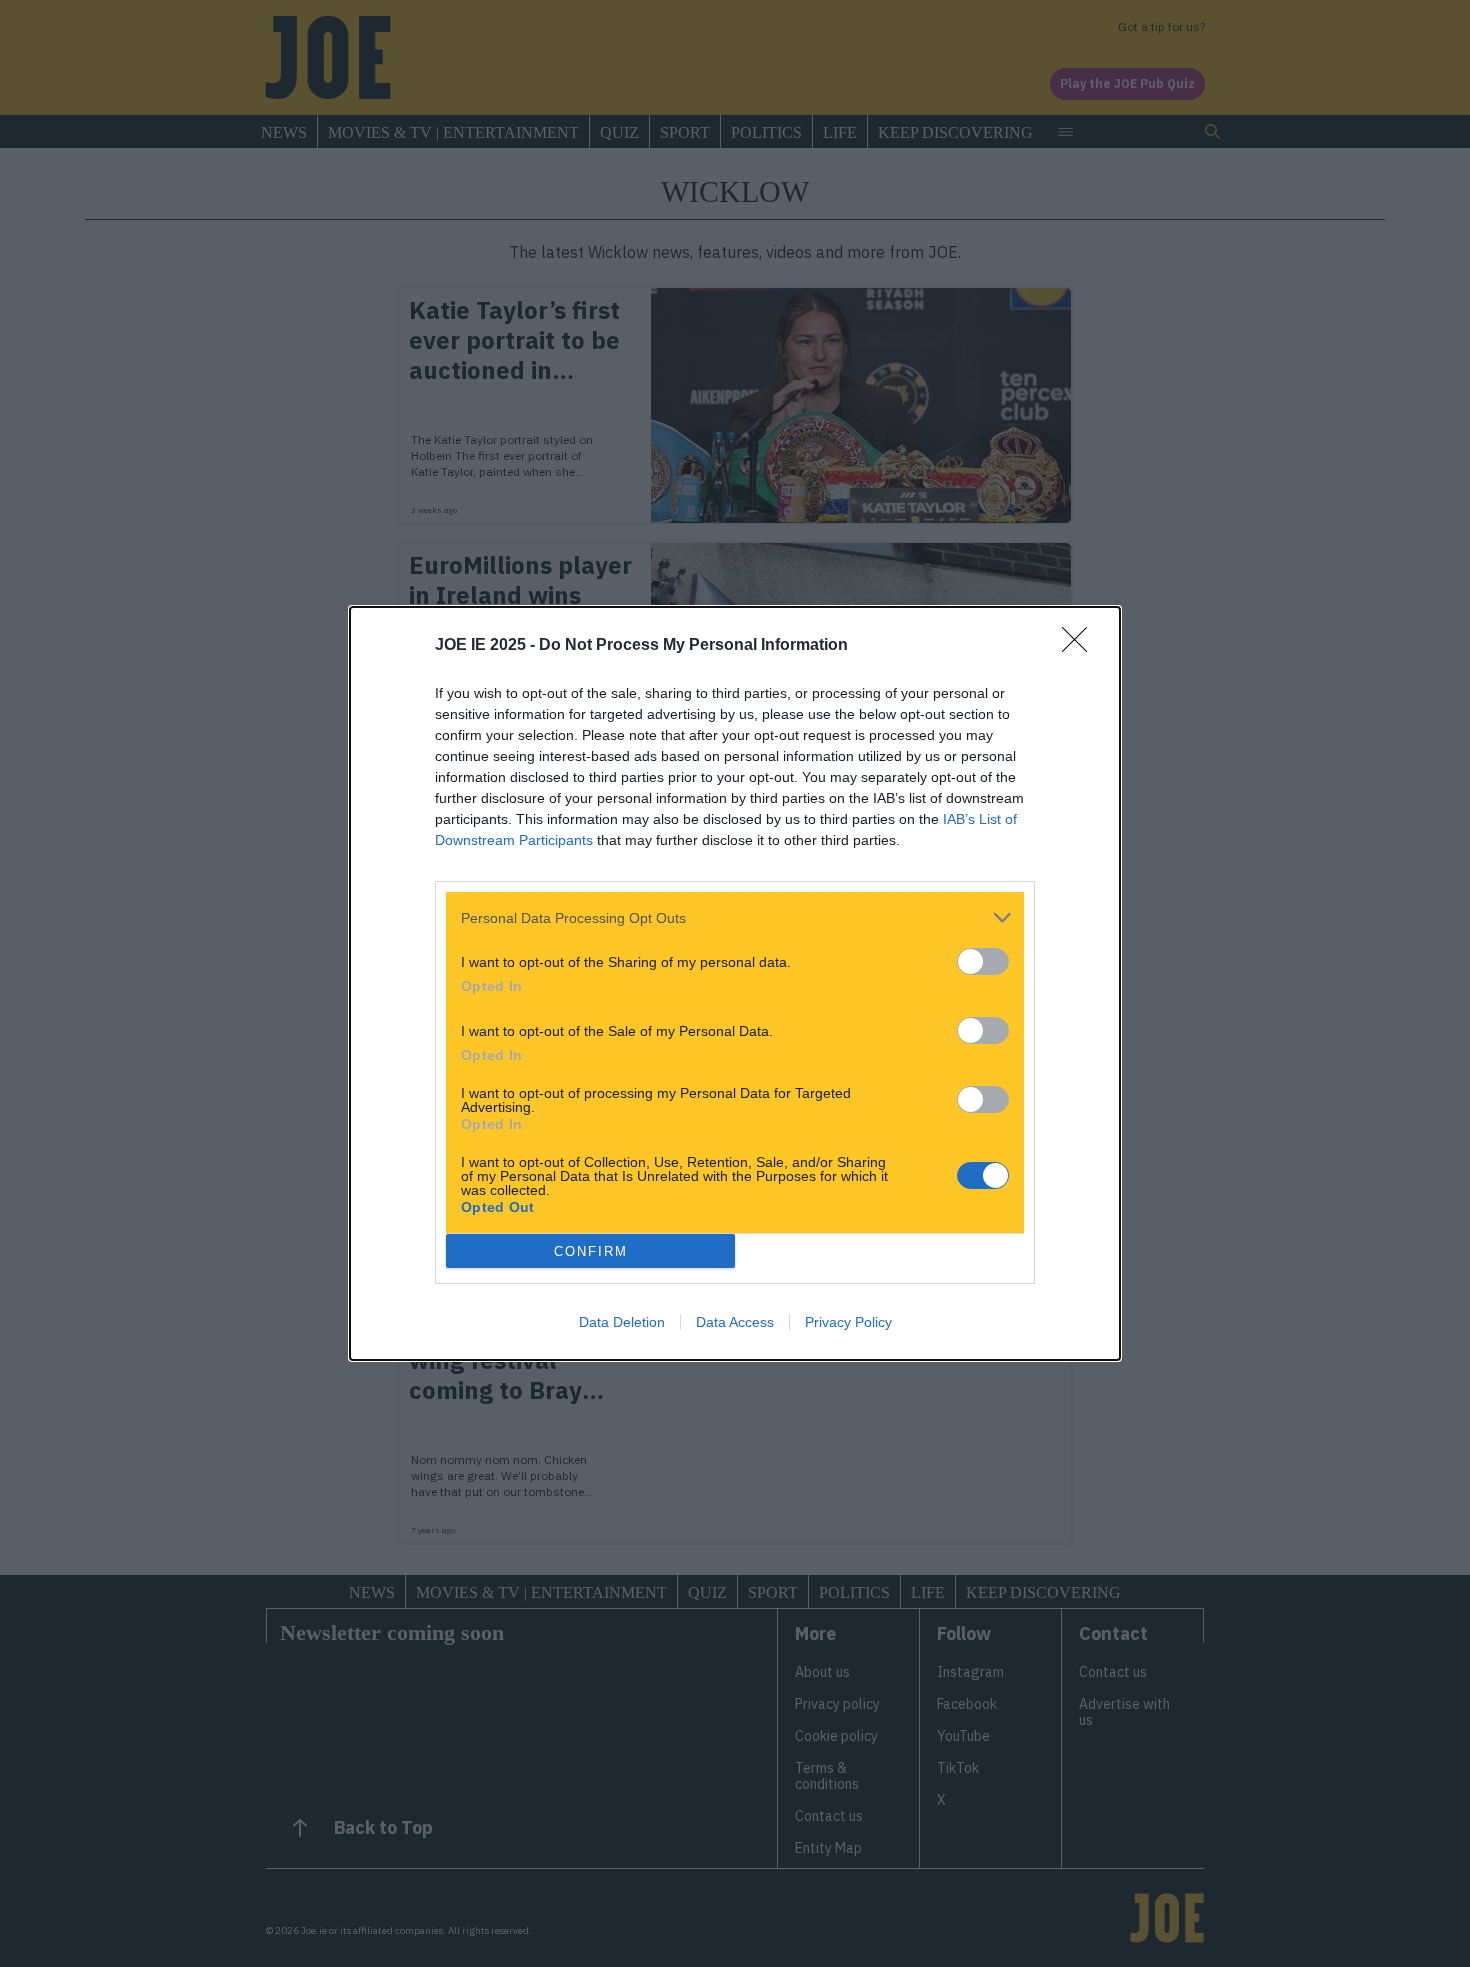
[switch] (983, 961)
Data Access (735, 1322)
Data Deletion (622, 1322)
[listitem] (735, 917)
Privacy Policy (848, 1322)
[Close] (1081, 646)
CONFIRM (591, 1251)
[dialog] (735, 983)
